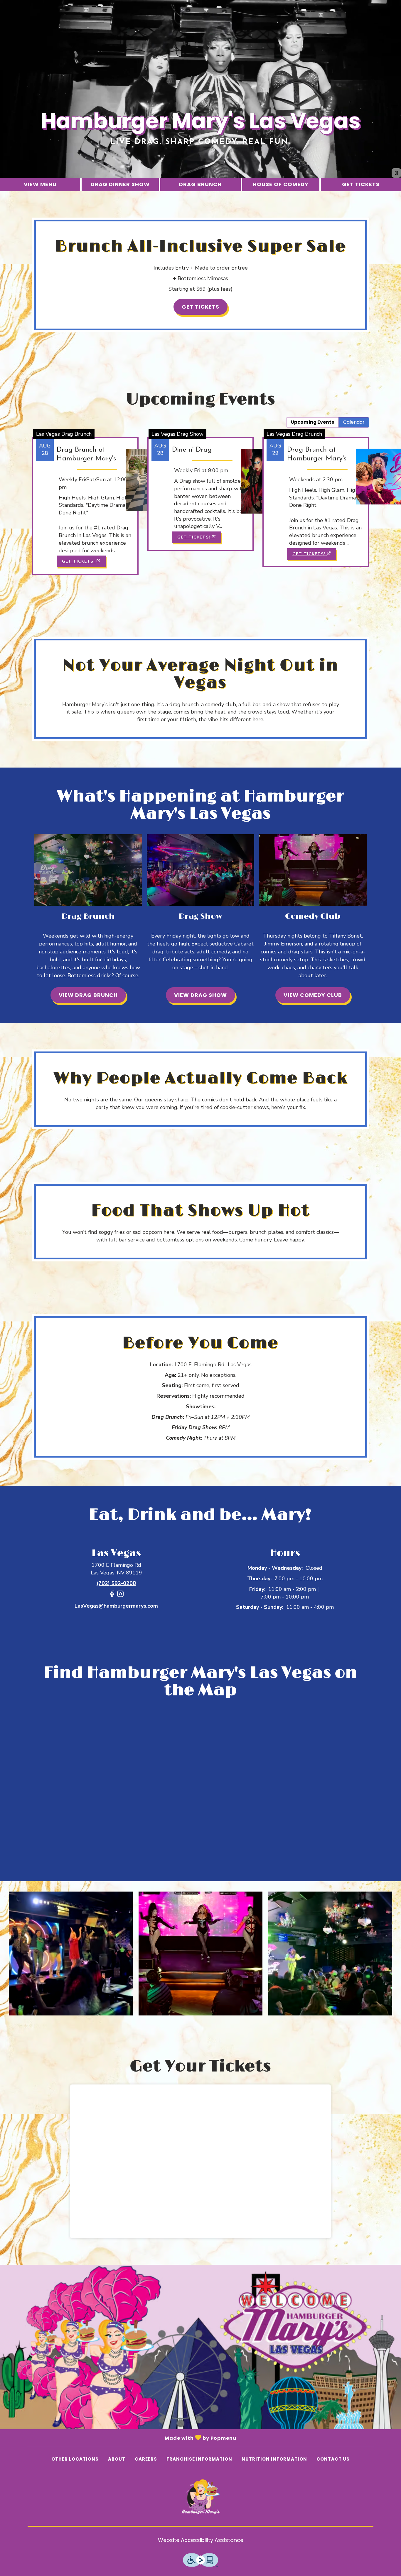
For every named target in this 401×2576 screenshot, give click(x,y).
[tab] (312, 422)
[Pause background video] (396, 173)
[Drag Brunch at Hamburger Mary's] (85, 496)
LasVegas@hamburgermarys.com (116, 1606)
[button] (71, 1954)
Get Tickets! (78, 561)
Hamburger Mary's (201, 2497)
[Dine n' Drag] (201, 484)
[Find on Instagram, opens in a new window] (120, 1596)
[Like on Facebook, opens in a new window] (112, 1596)
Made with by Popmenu (118, 2437)
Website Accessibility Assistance (201, 2540)
